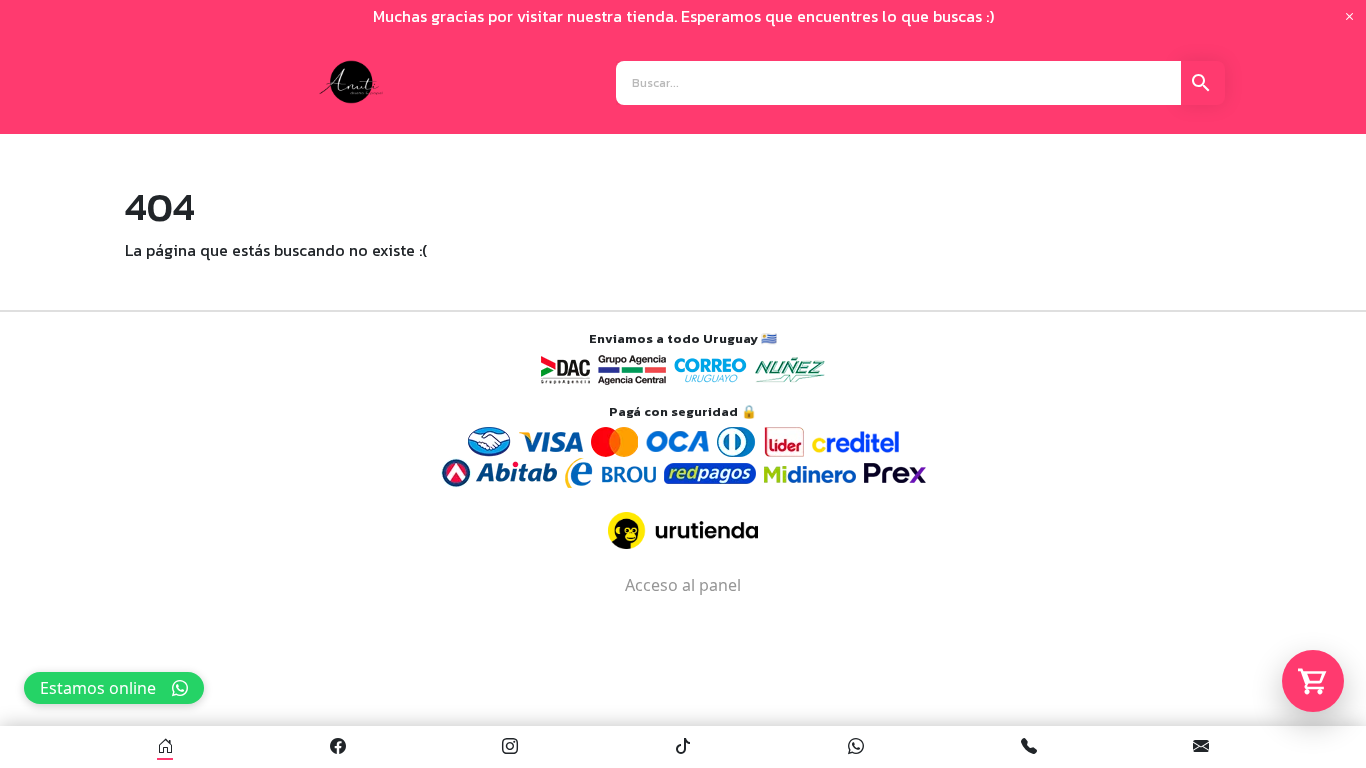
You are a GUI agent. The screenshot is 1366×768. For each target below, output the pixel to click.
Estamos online (98, 688)
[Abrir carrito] (1313, 681)
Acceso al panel (683, 585)
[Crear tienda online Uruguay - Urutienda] (683, 530)
